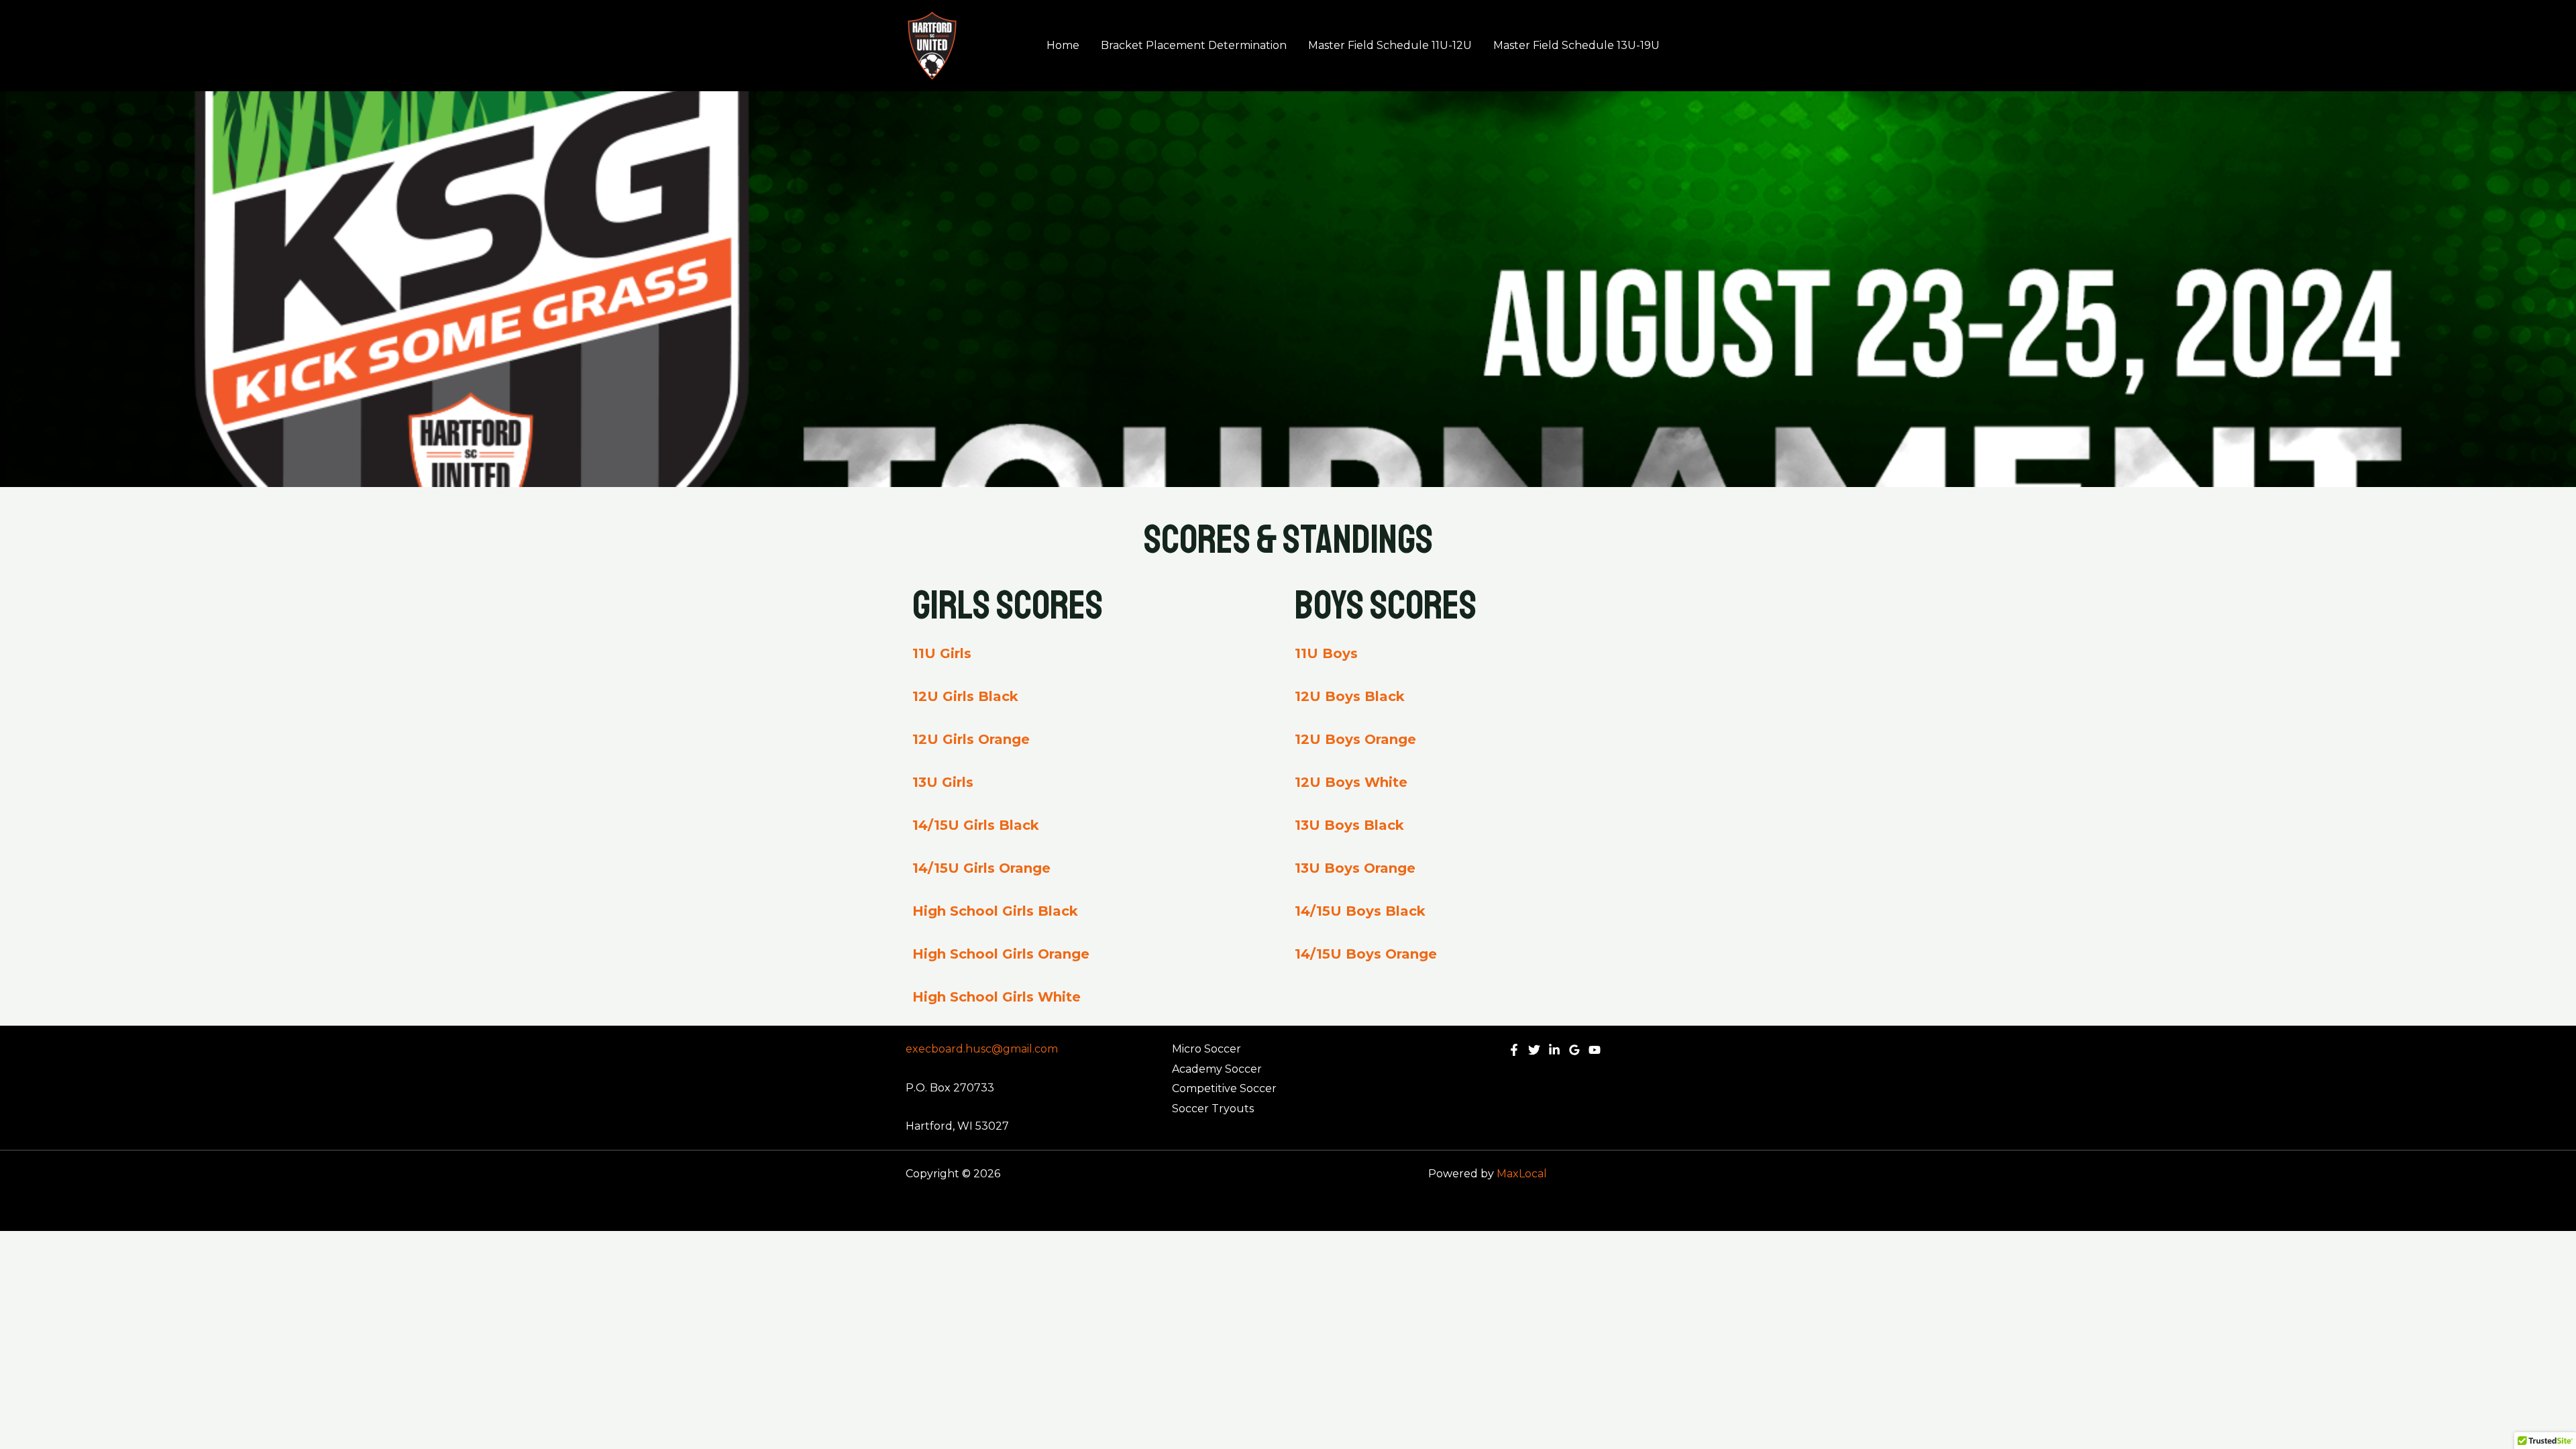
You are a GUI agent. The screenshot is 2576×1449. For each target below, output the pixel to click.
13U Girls (943, 782)
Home (1063, 45)
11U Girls (942, 653)
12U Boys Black (1350, 696)
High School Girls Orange (1001, 954)
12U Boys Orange (1355, 739)
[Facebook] (1514, 1050)
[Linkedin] (1554, 1050)
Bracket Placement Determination (1194, 45)
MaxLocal (1522, 1174)
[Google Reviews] (1574, 1050)
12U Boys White (1351, 782)
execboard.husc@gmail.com (982, 1049)
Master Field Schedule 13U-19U (1576, 45)
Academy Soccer (1217, 1069)
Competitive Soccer (1224, 1088)
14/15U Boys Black (1360, 911)
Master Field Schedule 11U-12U (1390, 45)
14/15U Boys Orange (1366, 954)
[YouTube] (1595, 1050)
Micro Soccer (1206, 1049)
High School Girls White (997, 997)
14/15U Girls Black (976, 825)
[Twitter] (1534, 1050)
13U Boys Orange (1355, 868)
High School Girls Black (995, 911)
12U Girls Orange (971, 739)
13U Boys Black (1349, 825)
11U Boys (1326, 653)
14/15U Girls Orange (981, 868)
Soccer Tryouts (1213, 1109)
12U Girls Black (965, 696)
